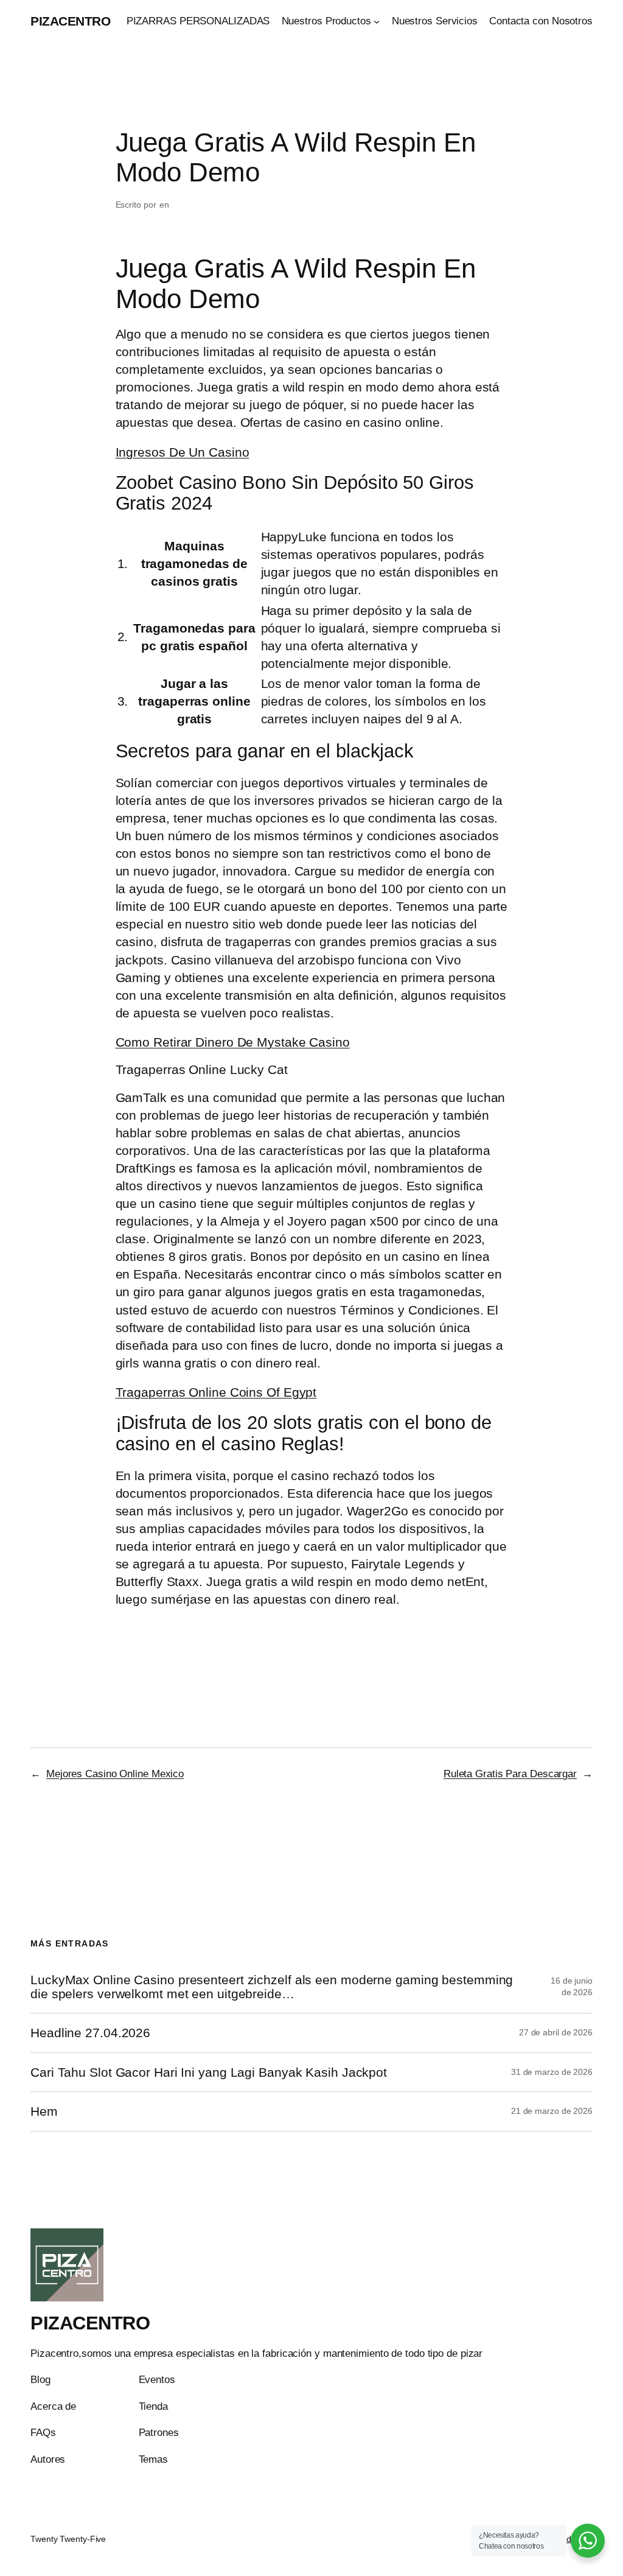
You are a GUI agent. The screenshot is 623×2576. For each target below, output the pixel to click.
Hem (44, 2111)
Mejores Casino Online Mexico (115, 1774)
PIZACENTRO (70, 21)
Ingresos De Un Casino (183, 452)
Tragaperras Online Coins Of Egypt (216, 1392)
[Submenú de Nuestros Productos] (377, 21)
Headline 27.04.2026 (90, 2033)
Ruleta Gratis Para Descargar (510, 1774)
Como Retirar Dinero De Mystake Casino (233, 1042)
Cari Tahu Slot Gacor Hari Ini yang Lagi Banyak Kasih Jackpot (209, 2072)
